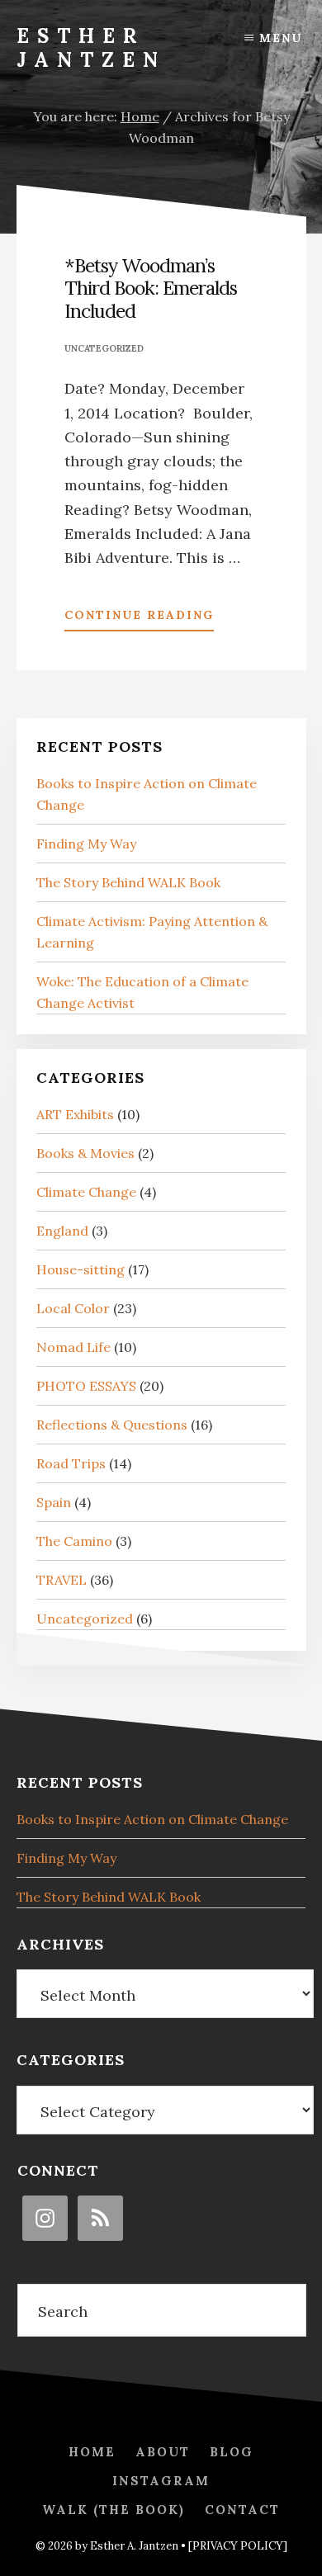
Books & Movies (85, 1153)
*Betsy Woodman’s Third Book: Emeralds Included (151, 288)
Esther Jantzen (91, 48)
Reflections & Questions (112, 1425)
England (62, 1231)
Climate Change (86, 1192)
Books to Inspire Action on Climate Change (152, 1819)
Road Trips (71, 1463)
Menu (281, 38)
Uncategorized (104, 348)
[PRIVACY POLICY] (238, 2546)
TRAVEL (62, 1580)
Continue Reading (139, 619)
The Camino (74, 1541)
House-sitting (80, 1269)
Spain (54, 1502)
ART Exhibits (75, 1114)
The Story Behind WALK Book (128, 882)
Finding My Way (86, 844)
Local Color (73, 1308)
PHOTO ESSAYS (86, 1386)
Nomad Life (73, 1347)
